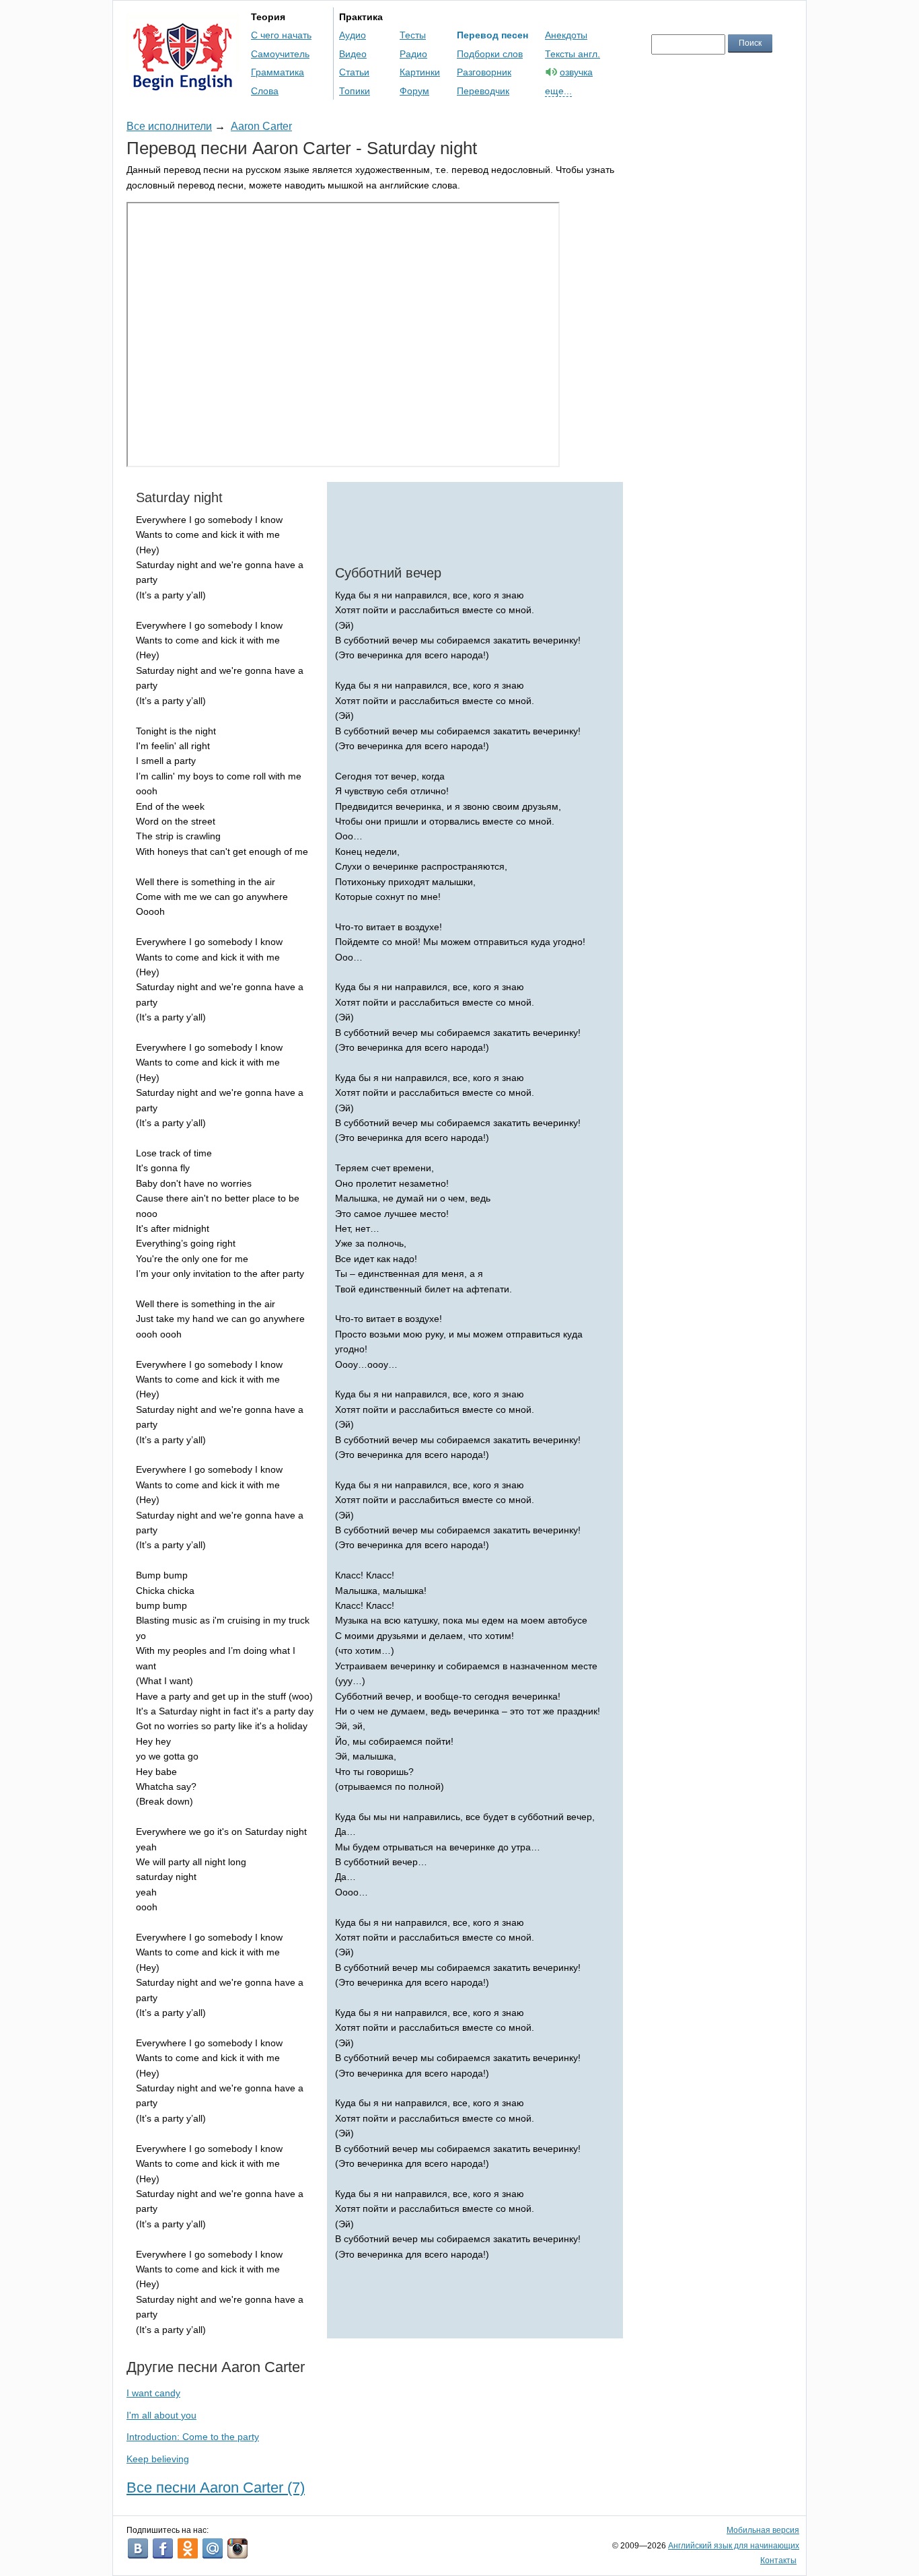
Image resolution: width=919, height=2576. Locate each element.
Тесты (413, 35)
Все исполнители (169, 126)
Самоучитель (280, 54)
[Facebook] (163, 2548)
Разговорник (484, 72)
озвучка (576, 72)
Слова (265, 91)
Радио (413, 54)
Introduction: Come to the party (193, 2437)
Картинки (420, 72)
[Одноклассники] (188, 2548)
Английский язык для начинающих (734, 2546)
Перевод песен (492, 35)
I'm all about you (161, 2415)
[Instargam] (237, 2548)
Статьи (354, 72)
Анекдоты (566, 35)
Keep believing (158, 2459)
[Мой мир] (213, 2548)
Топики (355, 91)
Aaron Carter (261, 126)
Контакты (778, 2561)
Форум (414, 91)
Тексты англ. (573, 54)
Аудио (353, 35)
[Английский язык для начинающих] (183, 84)
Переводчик (483, 91)
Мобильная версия (763, 2530)
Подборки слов (490, 54)
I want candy (153, 2393)
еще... (558, 91)
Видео (353, 54)
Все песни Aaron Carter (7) (216, 2487)
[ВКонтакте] (138, 2548)
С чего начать (281, 35)
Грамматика (278, 72)
